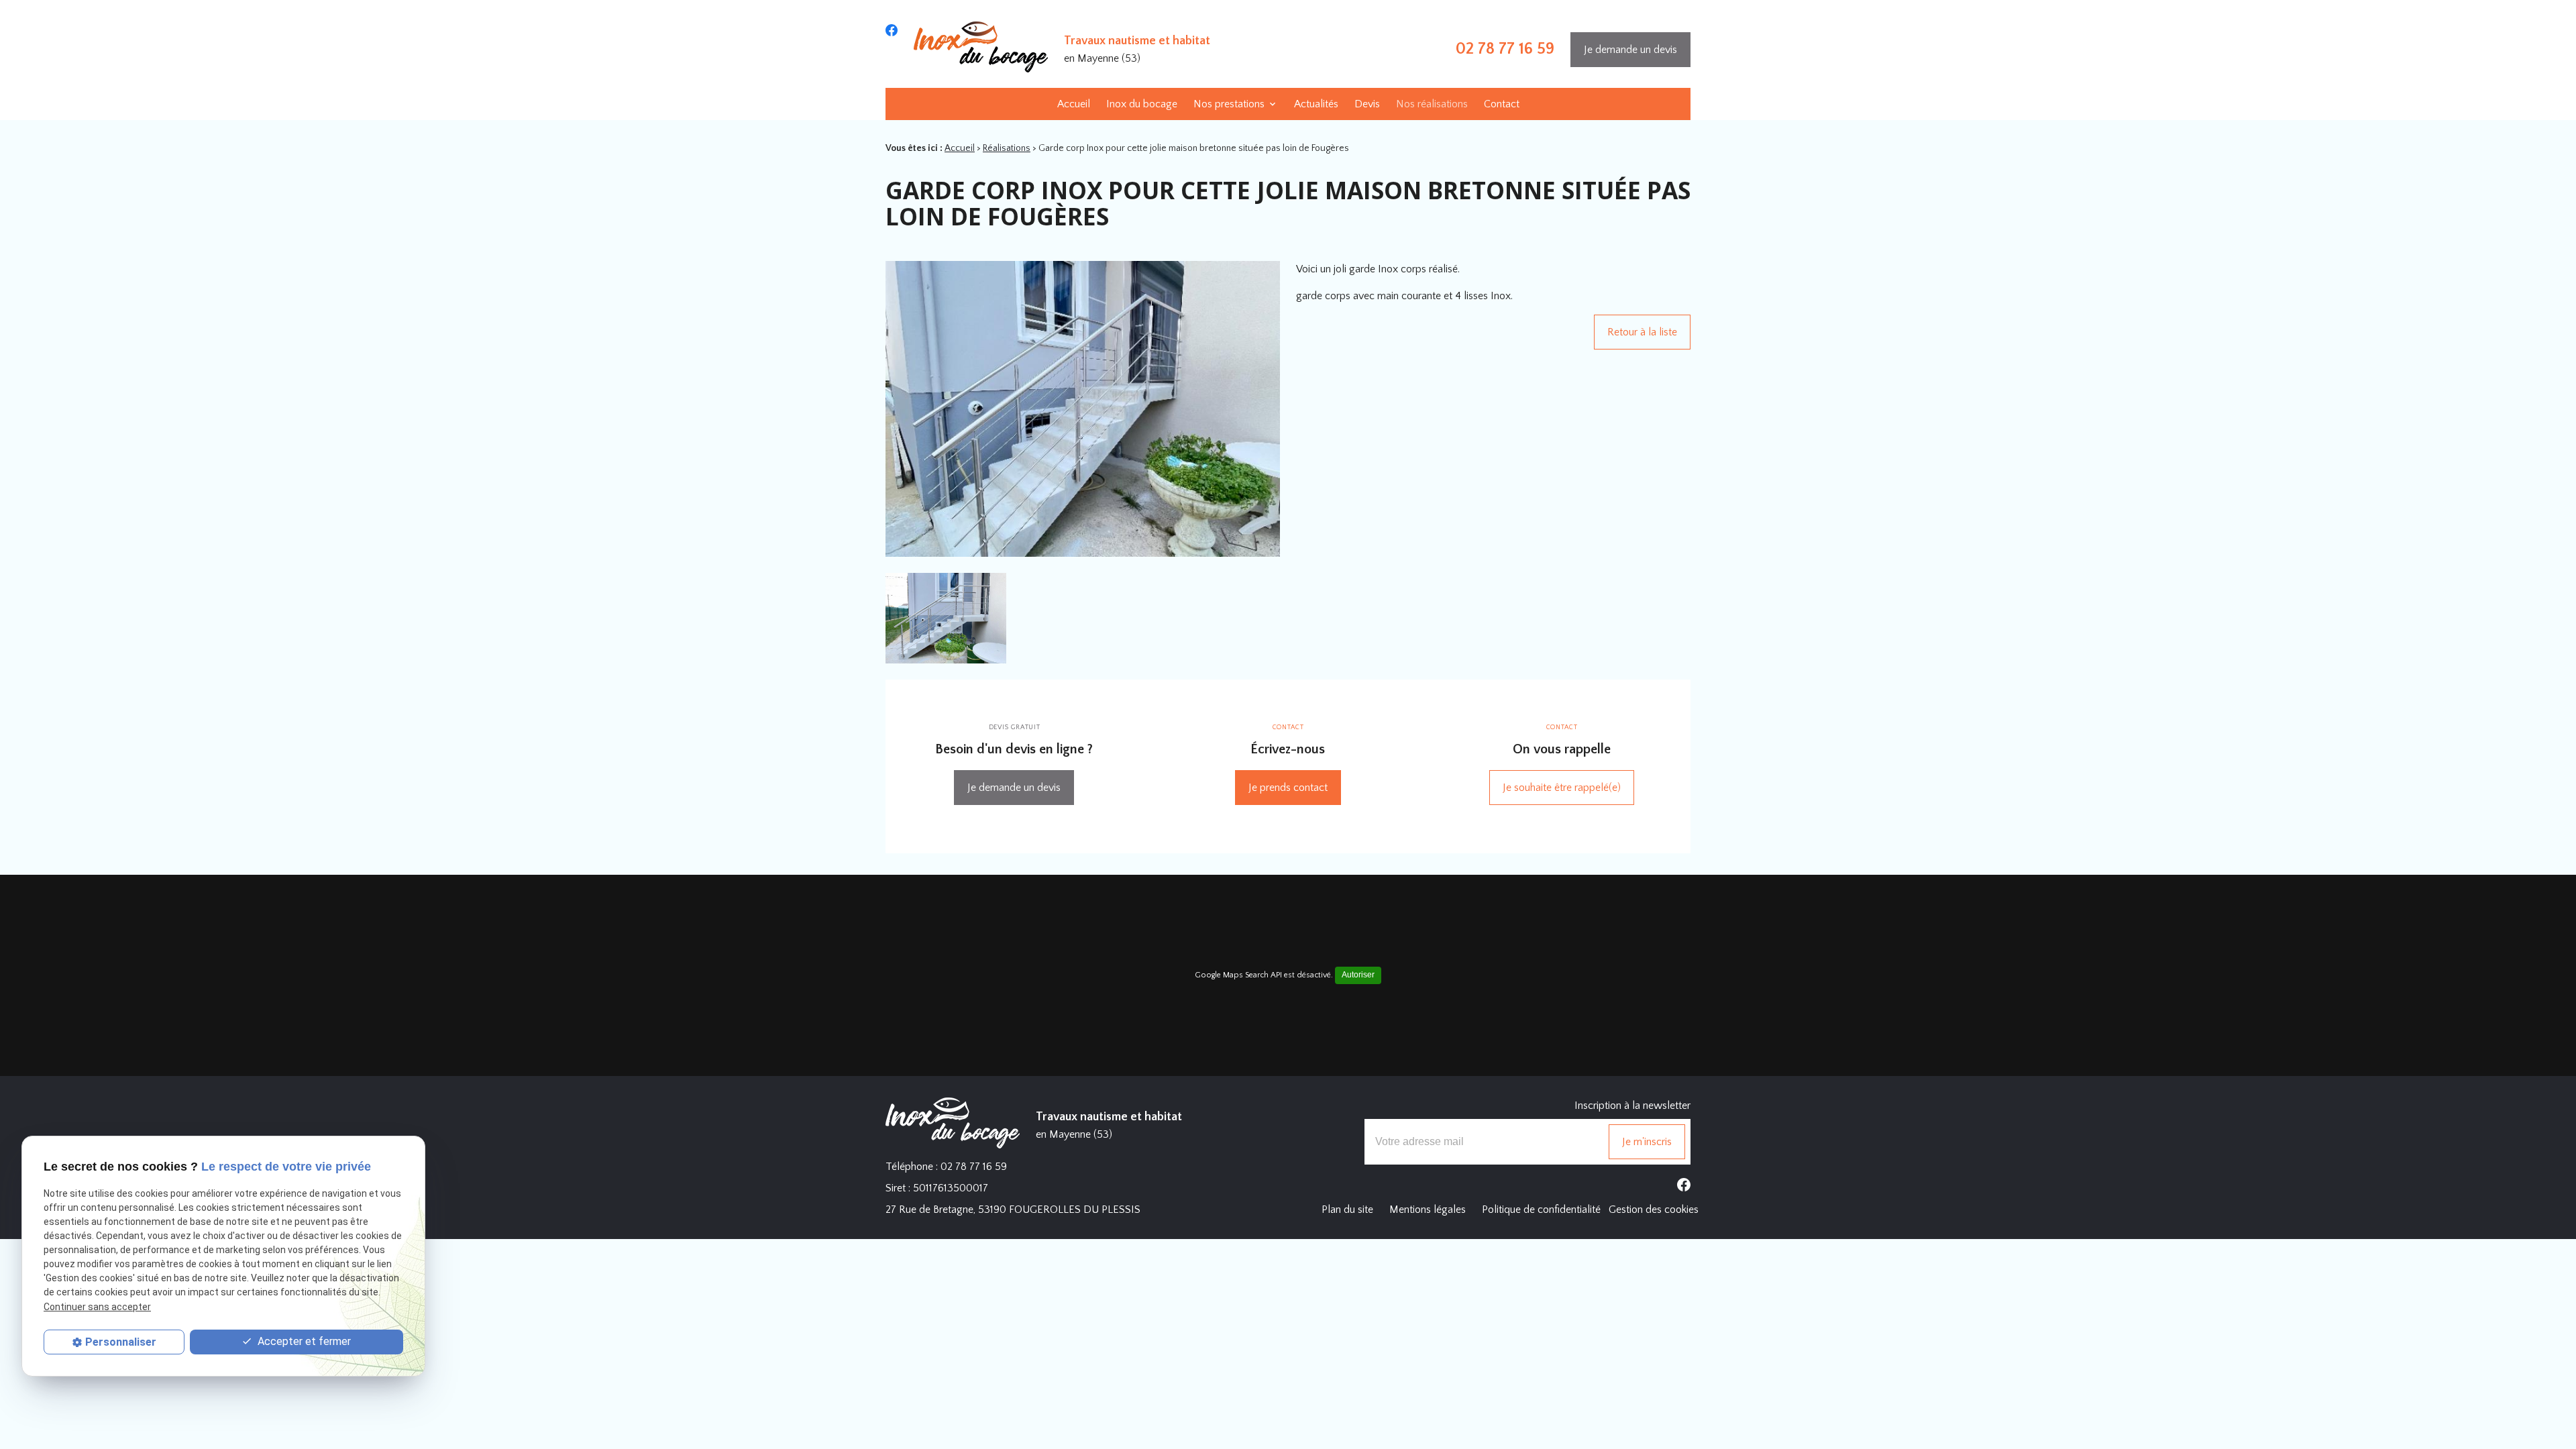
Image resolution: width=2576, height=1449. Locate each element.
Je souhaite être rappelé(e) (1562, 788)
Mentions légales (1428, 1210)
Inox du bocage (1142, 104)
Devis (1367, 104)
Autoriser (1358, 975)
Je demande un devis (1630, 50)
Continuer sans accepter (97, 1307)
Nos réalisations (1432, 104)
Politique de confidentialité (1541, 1210)
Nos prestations (1229, 104)
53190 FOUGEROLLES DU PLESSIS (1013, 1210)
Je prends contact (1288, 788)
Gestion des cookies (1654, 1210)
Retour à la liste (1642, 332)
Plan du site (1347, 1210)
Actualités (1316, 104)
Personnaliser (121, 1342)
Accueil (1074, 104)
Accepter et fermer (303, 1341)
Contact (1502, 104)
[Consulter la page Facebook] (892, 30)
